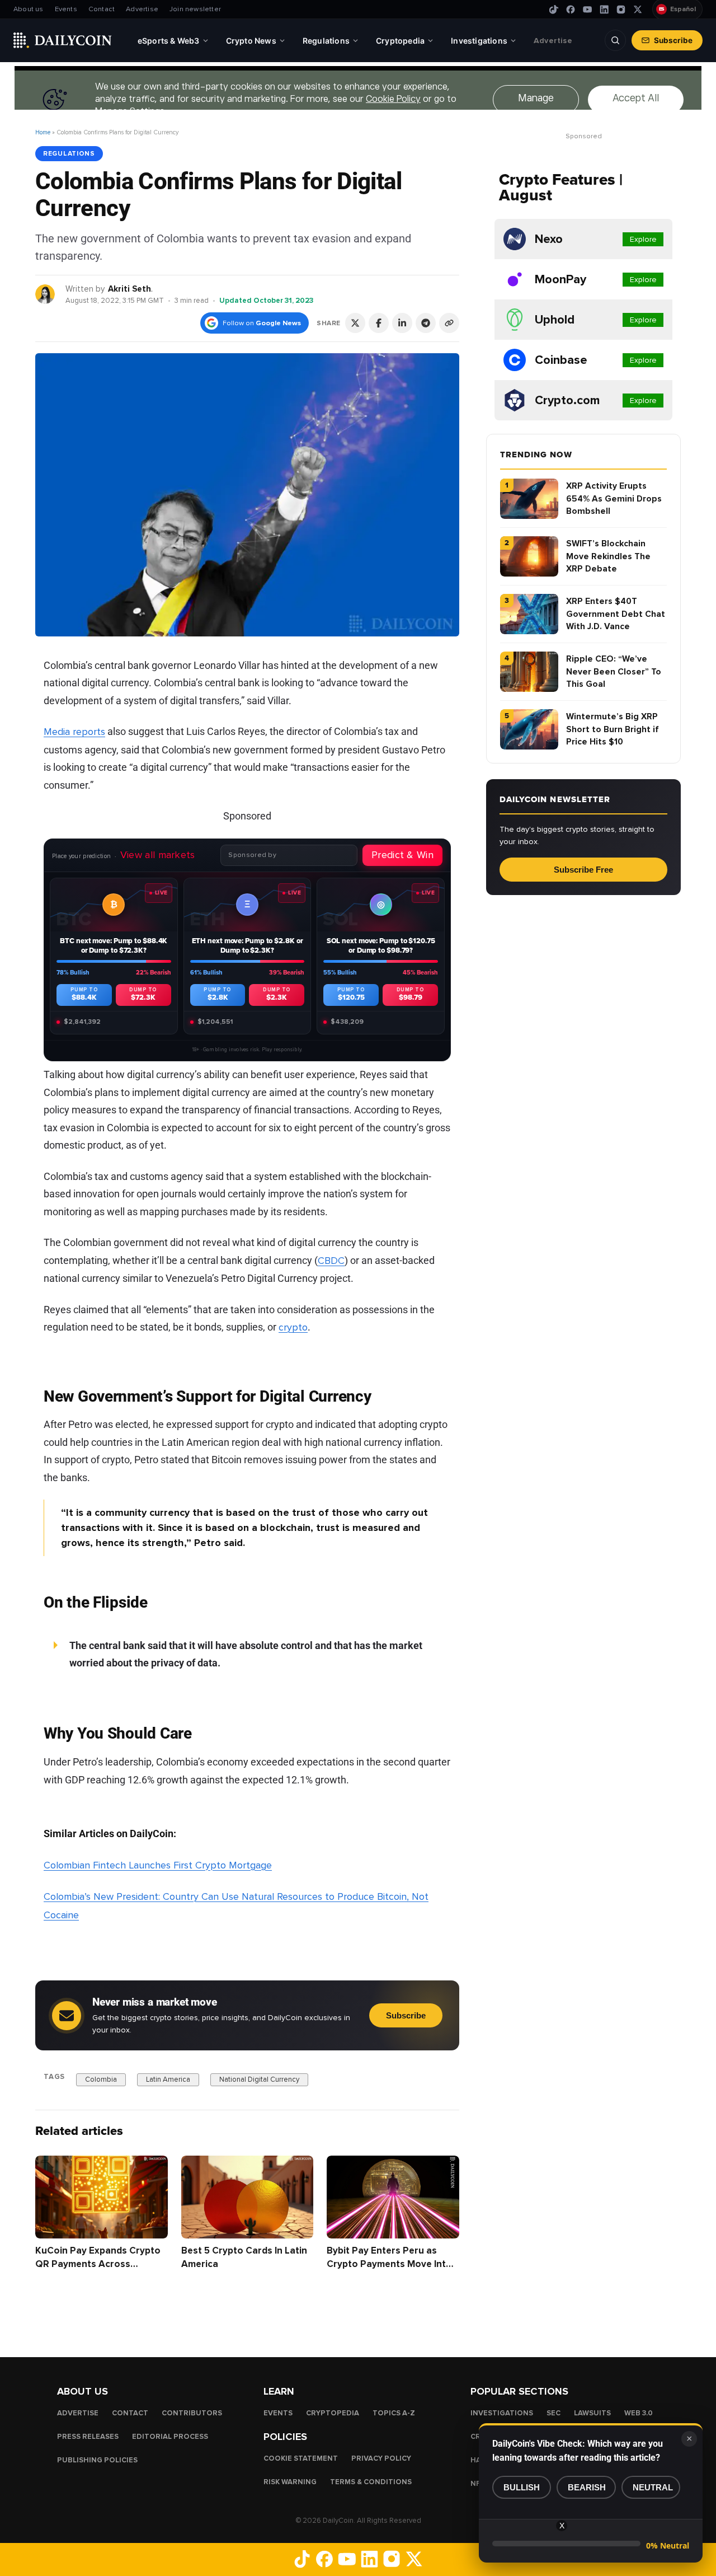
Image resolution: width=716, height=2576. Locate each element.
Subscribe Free (583, 870)
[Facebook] (571, 10)
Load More (247, 2311)
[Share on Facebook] (379, 323)
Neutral (653, 2487)
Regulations (69, 153)
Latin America (168, 2079)
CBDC (331, 1261)
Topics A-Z (394, 2413)
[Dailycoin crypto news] (63, 40)
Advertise (142, 9)
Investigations (502, 2413)
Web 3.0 (639, 2413)
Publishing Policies (97, 2460)
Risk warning (290, 2482)
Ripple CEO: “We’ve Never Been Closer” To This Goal (614, 671)
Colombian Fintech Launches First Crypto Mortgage (158, 1865)
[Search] (615, 40)
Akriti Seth (129, 289)
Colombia (101, 2079)
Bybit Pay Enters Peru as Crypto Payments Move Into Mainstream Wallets (389, 2264)
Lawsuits (592, 2413)
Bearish (587, 2487)
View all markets (158, 855)
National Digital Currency (259, 2079)
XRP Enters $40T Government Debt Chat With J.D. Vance (616, 614)
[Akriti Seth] (46, 294)
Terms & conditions (371, 2482)
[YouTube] (587, 10)
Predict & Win (402, 855)
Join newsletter (195, 9)
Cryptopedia (333, 2413)
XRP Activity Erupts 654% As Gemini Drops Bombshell (614, 498)
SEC (554, 2413)
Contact (102, 9)
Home (43, 132)
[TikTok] (554, 10)
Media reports (74, 732)
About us (29, 9)
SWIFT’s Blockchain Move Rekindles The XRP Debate (608, 556)
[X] (638, 10)
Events (66, 9)
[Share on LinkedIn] (402, 323)
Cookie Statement (301, 2458)
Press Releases (88, 2437)
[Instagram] (621, 10)
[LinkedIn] (604, 10)
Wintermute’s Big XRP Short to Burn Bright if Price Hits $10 (613, 729)
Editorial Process (170, 2437)
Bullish (522, 2487)
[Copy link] (449, 323)
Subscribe (673, 40)
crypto (293, 1327)
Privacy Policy (381, 2458)
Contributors (192, 2413)
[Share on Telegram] (426, 323)
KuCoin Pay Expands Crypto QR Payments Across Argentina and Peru (98, 2264)
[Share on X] (355, 323)
